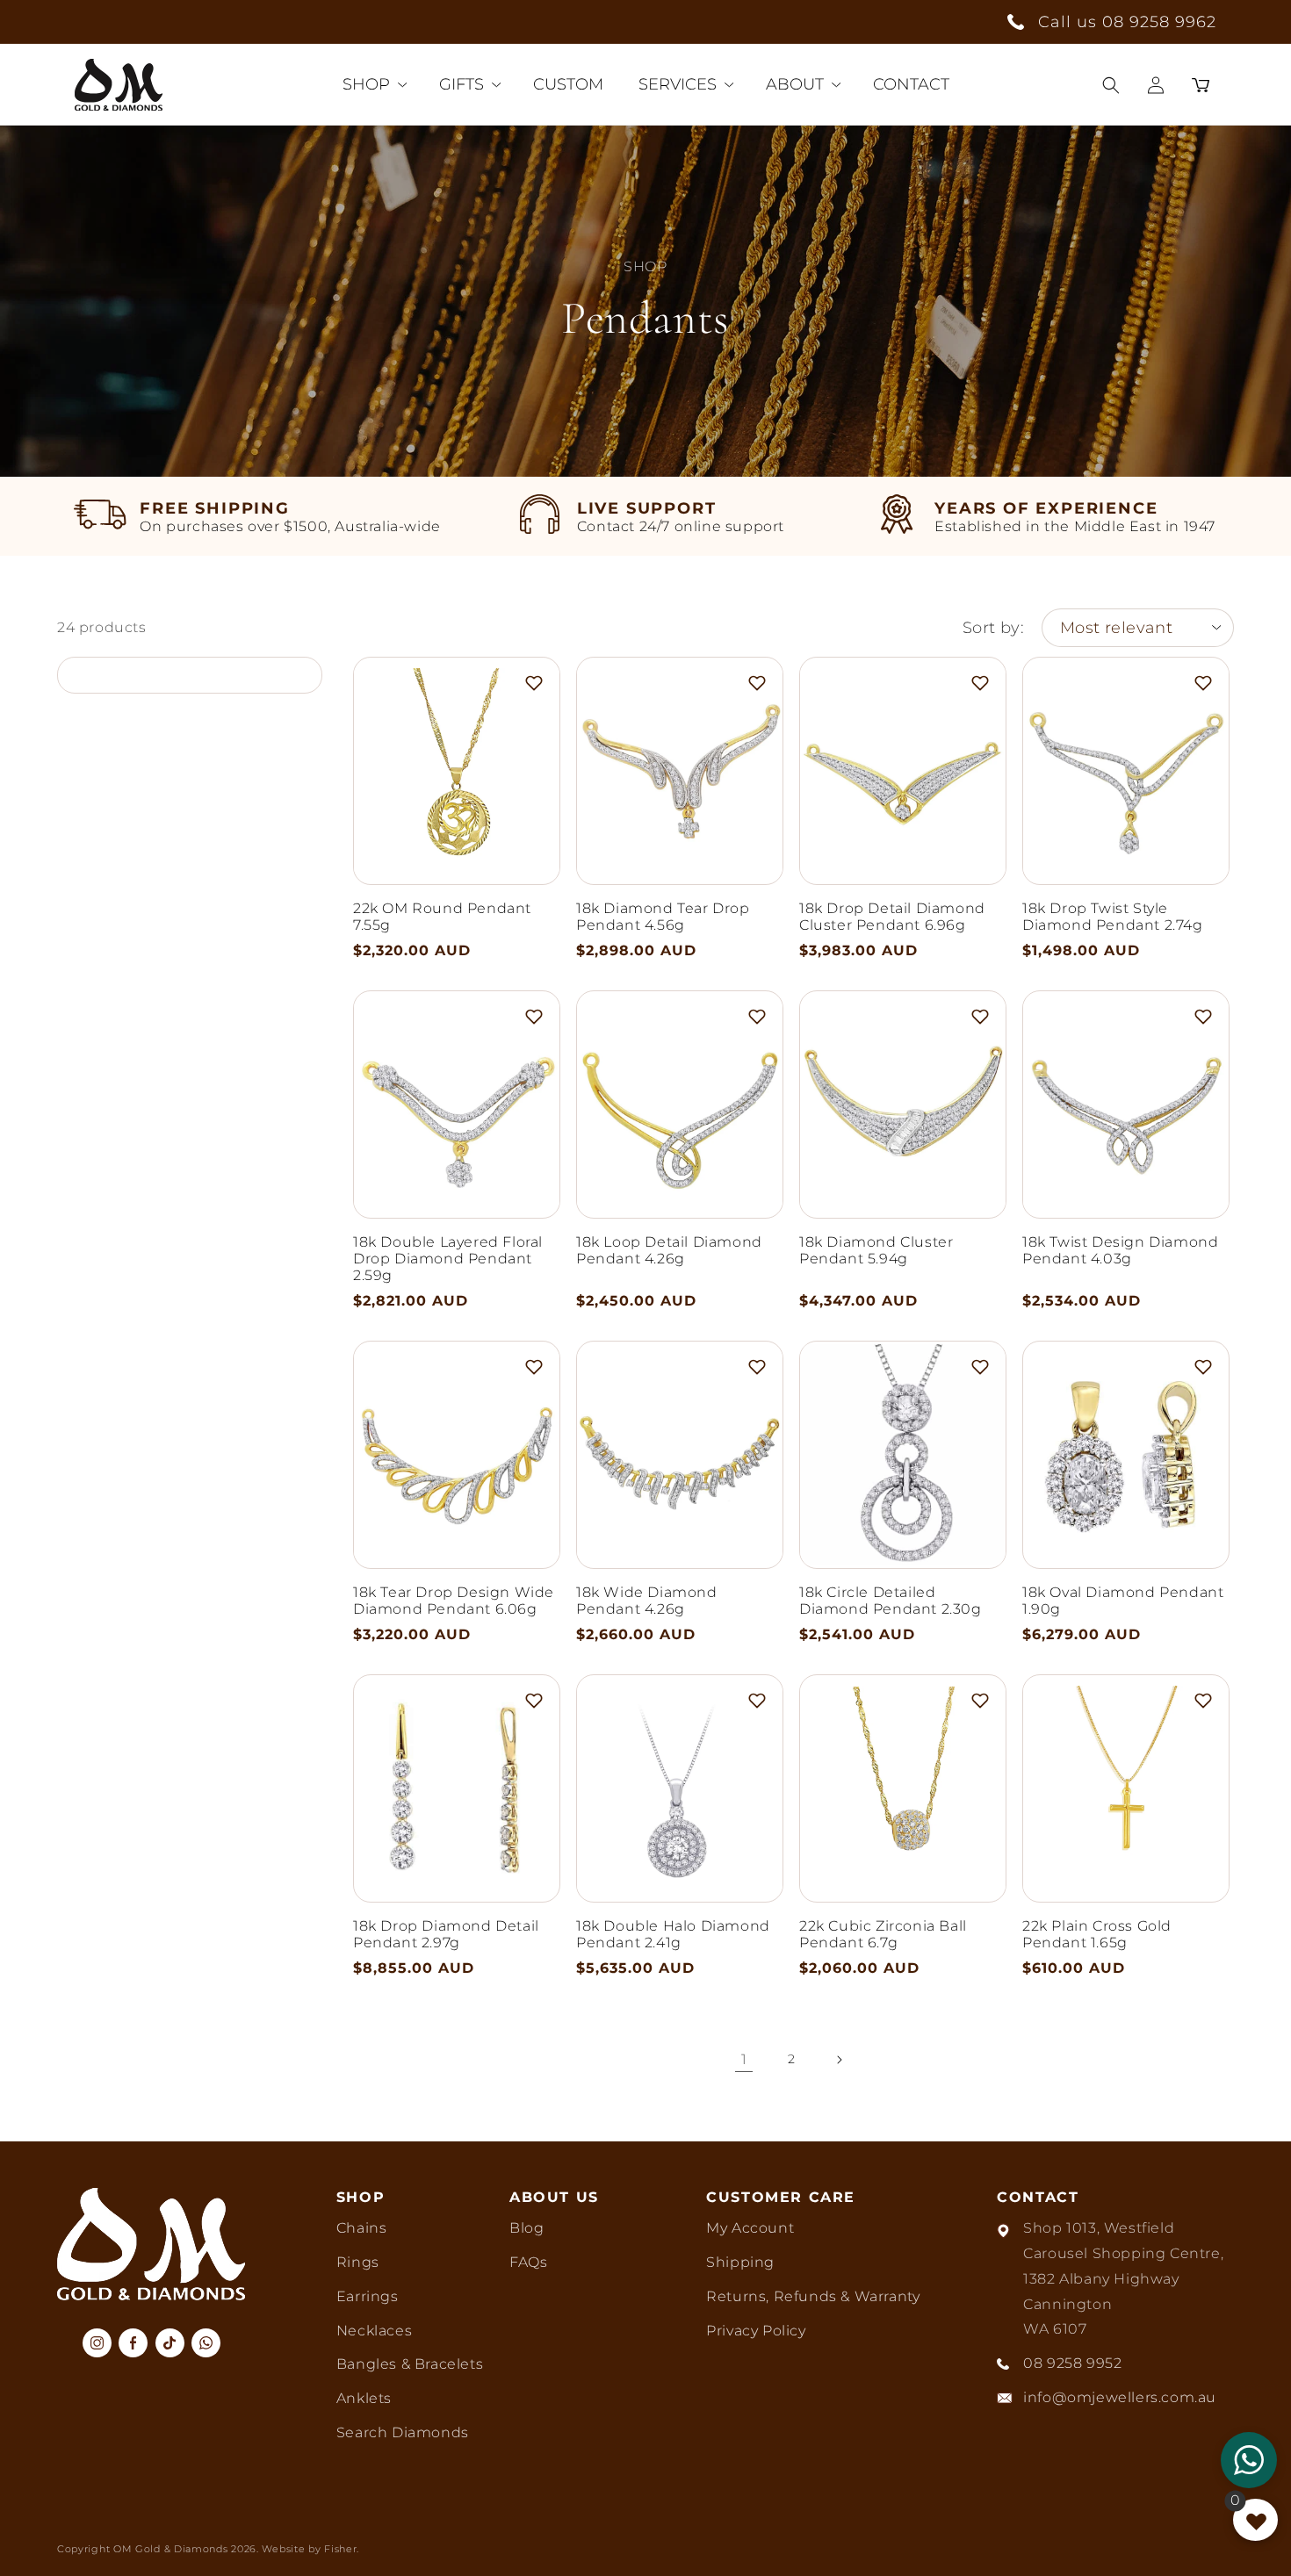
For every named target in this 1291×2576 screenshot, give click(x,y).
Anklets (364, 2398)
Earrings (368, 2296)
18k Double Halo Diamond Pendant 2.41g (673, 1934)
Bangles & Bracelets (410, 2364)
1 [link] (744, 2059)
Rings (358, 2262)
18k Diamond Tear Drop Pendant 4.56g (663, 917)
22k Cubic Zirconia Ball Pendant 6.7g (883, 1934)
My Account (750, 2228)
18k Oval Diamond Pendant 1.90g (1123, 1601)
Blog (526, 2228)
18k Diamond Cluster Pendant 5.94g (876, 1250)
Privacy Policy (756, 2331)
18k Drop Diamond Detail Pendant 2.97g (446, 1934)
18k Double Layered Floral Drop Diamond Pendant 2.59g (448, 1259)
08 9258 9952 (1072, 2363)
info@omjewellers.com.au (1120, 2397)
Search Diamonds (403, 2432)
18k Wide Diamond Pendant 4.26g (647, 1601)
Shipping (740, 2262)
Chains (362, 2228)
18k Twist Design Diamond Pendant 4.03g (1120, 1250)
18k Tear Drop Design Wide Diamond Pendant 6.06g (454, 1601)
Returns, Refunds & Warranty (813, 2296)
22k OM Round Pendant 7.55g (442, 917)
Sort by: (993, 628)
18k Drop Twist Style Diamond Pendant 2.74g (1113, 917)
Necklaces (374, 2331)
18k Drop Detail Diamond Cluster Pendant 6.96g (892, 917)
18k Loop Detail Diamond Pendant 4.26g (669, 1250)
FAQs (528, 2262)
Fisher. (342, 2549)
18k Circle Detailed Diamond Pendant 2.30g (891, 1601)
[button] (1111, 85)
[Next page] (839, 2060)
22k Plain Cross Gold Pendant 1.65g (1097, 1934)
